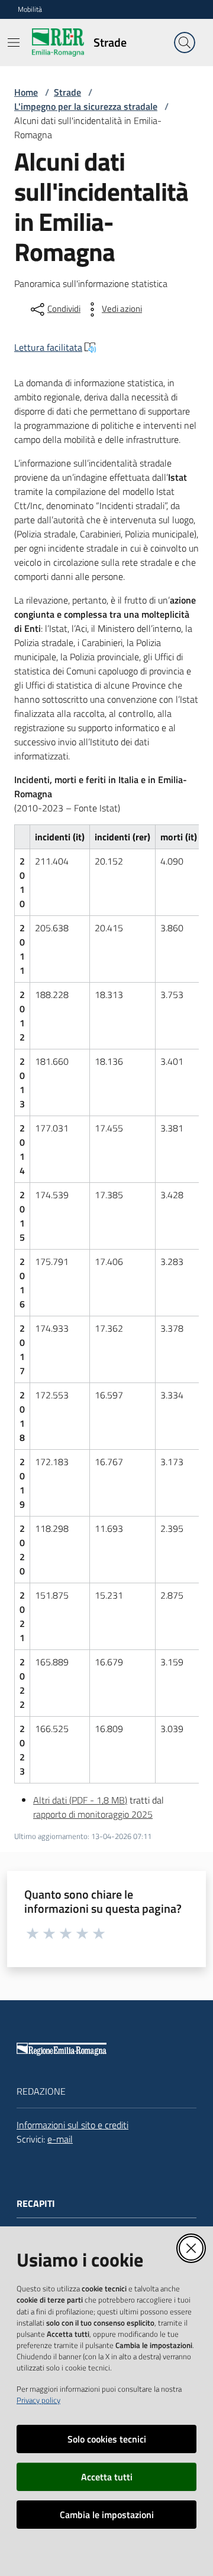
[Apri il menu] (14, 43)
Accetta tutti (107, 2477)
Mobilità (30, 9)
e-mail (60, 2139)
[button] (185, 43)
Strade (67, 92)
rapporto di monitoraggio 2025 (93, 1814)
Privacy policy (38, 2400)
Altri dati (80, 1800)
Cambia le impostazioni (107, 2515)
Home (26, 92)
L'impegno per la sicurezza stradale (86, 106)
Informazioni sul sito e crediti (72, 2125)
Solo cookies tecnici (107, 2439)
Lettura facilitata (48, 347)
